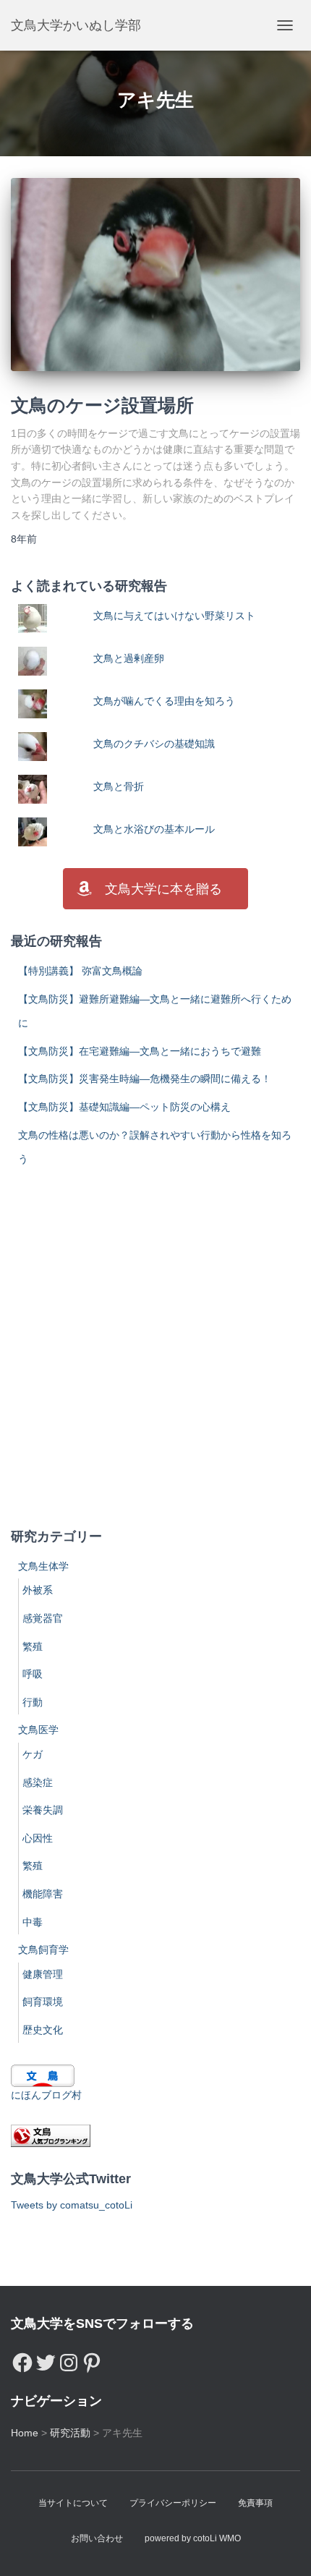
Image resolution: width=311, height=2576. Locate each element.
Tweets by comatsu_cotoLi (72, 2205)
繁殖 (33, 1646)
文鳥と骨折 (119, 786)
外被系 (38, 1590)
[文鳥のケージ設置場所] (155, 274)
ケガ (33, 1754)
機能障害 (43, 1894)
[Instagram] (69, 2359)
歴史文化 (43, 2030)
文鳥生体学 (43, 1566)
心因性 (38, 1838)
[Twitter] (46, 2359)
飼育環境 (43, 2002)
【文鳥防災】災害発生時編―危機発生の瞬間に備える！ (145, 1079)
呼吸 (33, 1674)
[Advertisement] (155, 1349)
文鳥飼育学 (43, 1950)
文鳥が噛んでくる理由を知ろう (164, 701)
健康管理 (43, 1974)
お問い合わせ (97, 2538)
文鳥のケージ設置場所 (102, 405)
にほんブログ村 (46, 2095)
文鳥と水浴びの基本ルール (154, 829)
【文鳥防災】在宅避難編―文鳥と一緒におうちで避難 (140, 1051)
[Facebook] (22, 2359)
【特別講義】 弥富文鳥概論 (80, 971)
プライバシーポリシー (173, 2503)
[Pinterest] (92, 2359)
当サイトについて (73, 2503)
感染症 (38, 1782)
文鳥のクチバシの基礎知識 (154, 744)
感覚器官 (43, 1618)
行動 (33, 1702)
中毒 (33, 1922)
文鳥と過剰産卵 (129, 658)
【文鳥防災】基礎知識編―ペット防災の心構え (124, 1107)
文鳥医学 (38, 1730)
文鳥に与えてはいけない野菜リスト (174, 616)
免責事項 (255, 2503)
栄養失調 (43, 1810)
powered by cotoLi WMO (193, 2538)
